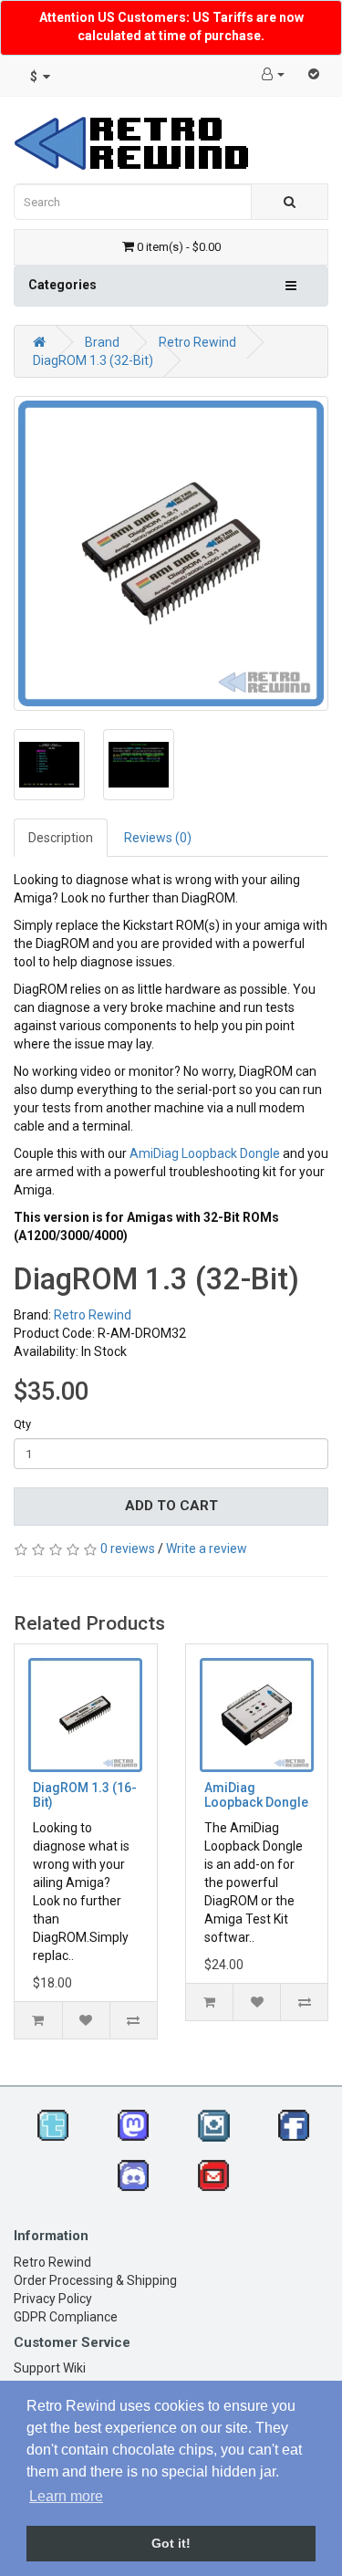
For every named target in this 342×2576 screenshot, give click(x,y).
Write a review (207, 1549)
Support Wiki (50, 2368)
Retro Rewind (197, 342)
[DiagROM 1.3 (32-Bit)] (171, 553)
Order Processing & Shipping (95, 2280)
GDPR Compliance (66, 2317)
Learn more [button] (66, 2496)
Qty (22, 1424)
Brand (102, 342)
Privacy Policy (53, 2299)
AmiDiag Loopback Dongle (205, 1153)
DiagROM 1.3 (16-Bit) (85, 1794)
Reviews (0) (158, 838)
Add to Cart (171, 1506)
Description (61, 838)
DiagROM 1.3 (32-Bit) (93, 360)
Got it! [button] (171, 2543)
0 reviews (128, 1549)
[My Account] (273, 74)
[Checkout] (314, 74)
